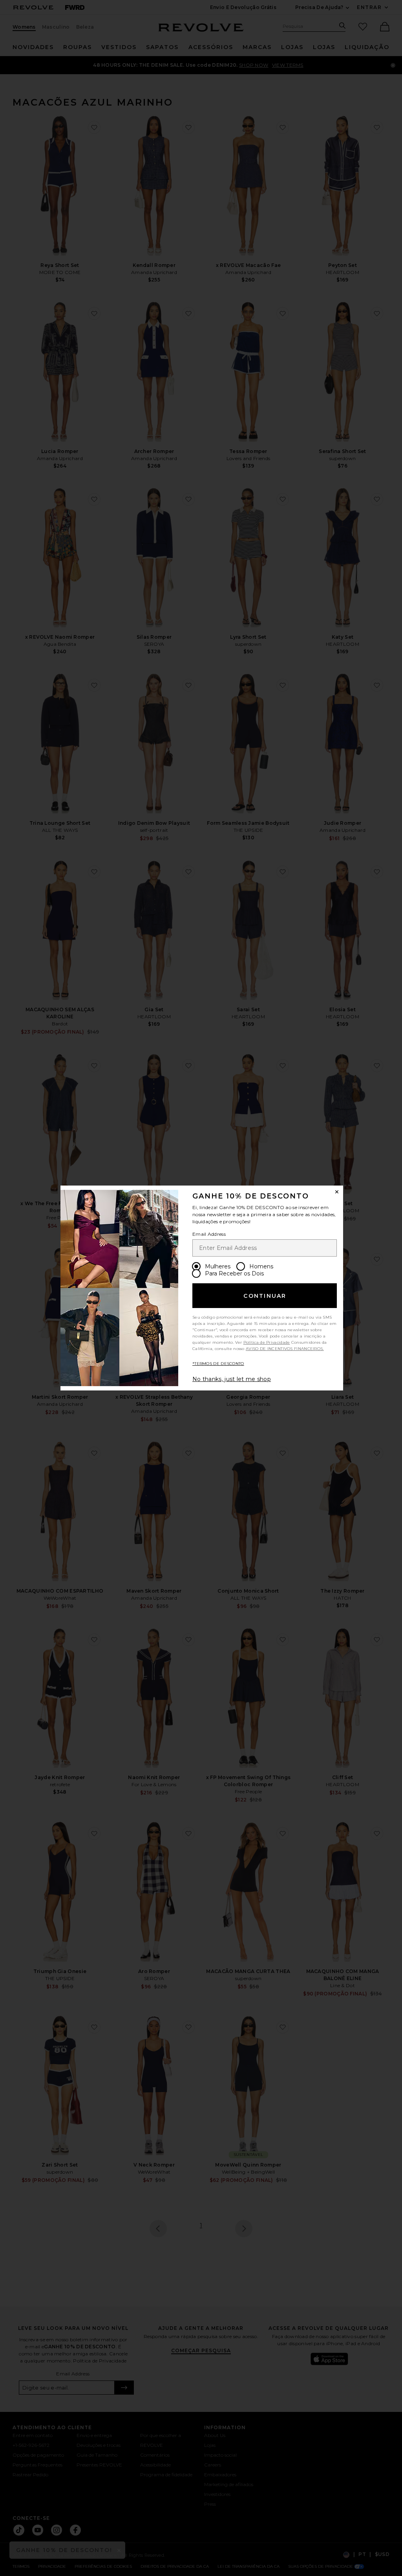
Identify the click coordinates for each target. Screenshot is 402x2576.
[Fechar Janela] (337, 1192)
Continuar (265, 1296)
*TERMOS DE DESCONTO (218, 1364)
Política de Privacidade (267, 1342)
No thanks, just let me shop (232, 1379)
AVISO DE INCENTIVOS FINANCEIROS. (285, 1349)
